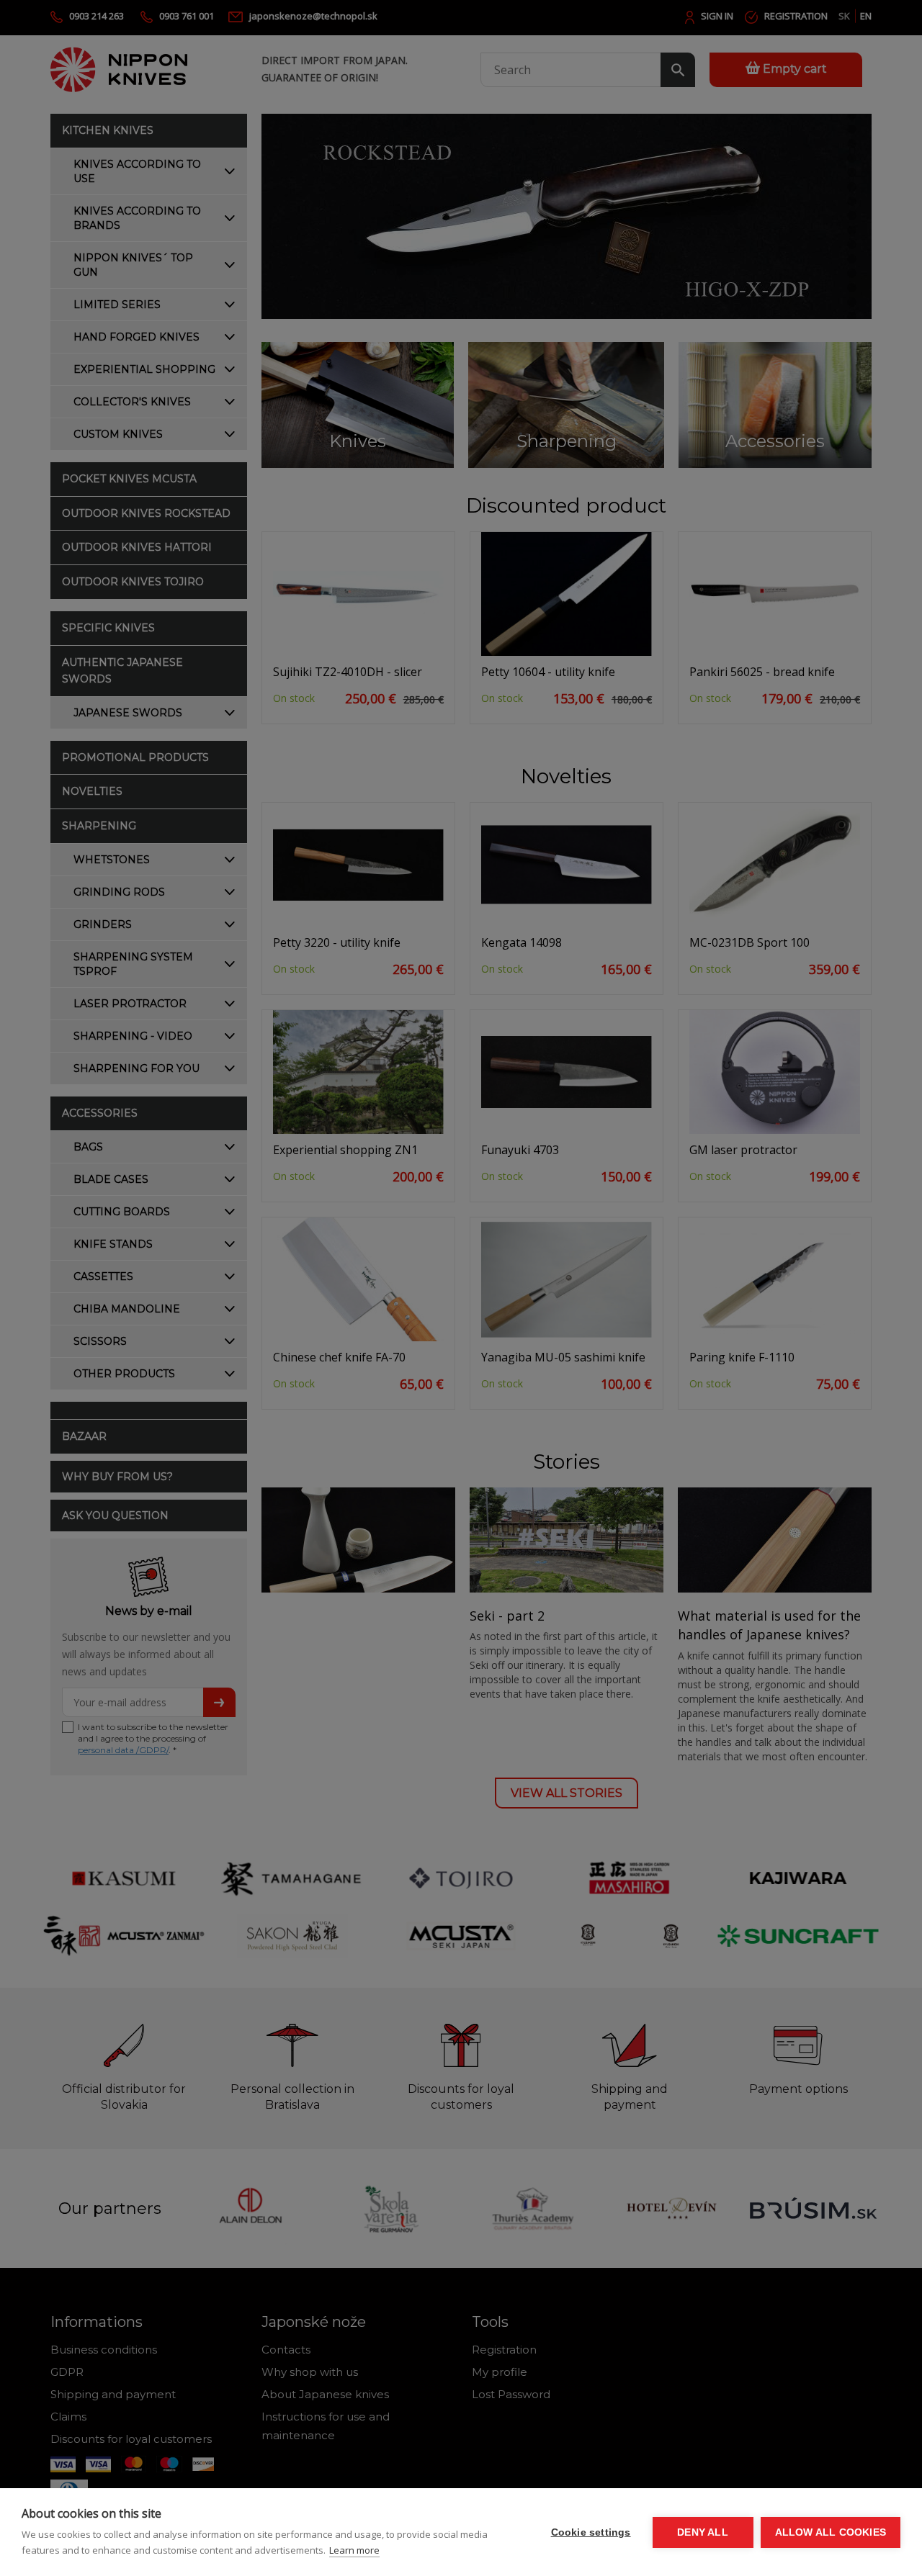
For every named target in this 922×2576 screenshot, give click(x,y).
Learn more (354, 2550)
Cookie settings (591, 2532)
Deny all (703, 2532)
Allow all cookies (831, 2532)
